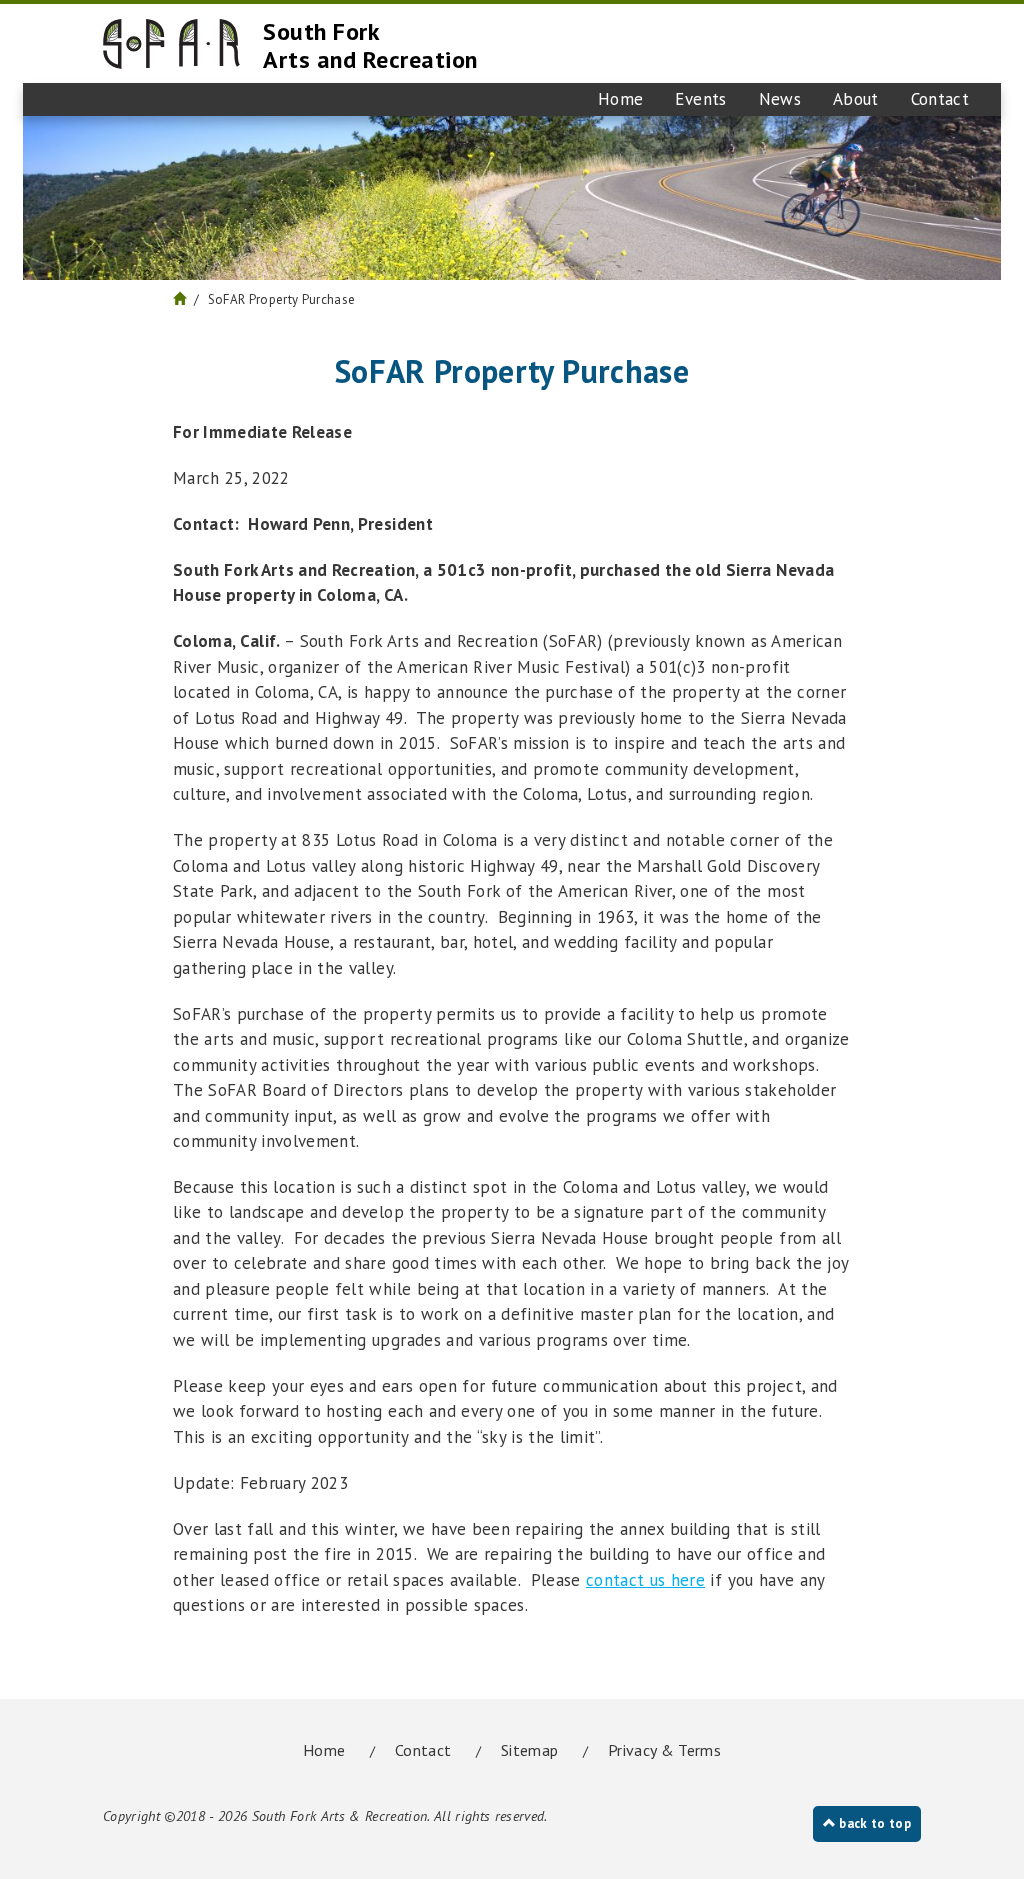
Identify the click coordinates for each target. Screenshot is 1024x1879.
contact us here (645, 1580)
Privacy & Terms (664, 1750)
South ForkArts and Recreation (370, 45)
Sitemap (529, 1750)
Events (700, 99)
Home (620, 99)
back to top (873, 1823)
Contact (940, 99)
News (780, 99)
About (856, 99)
